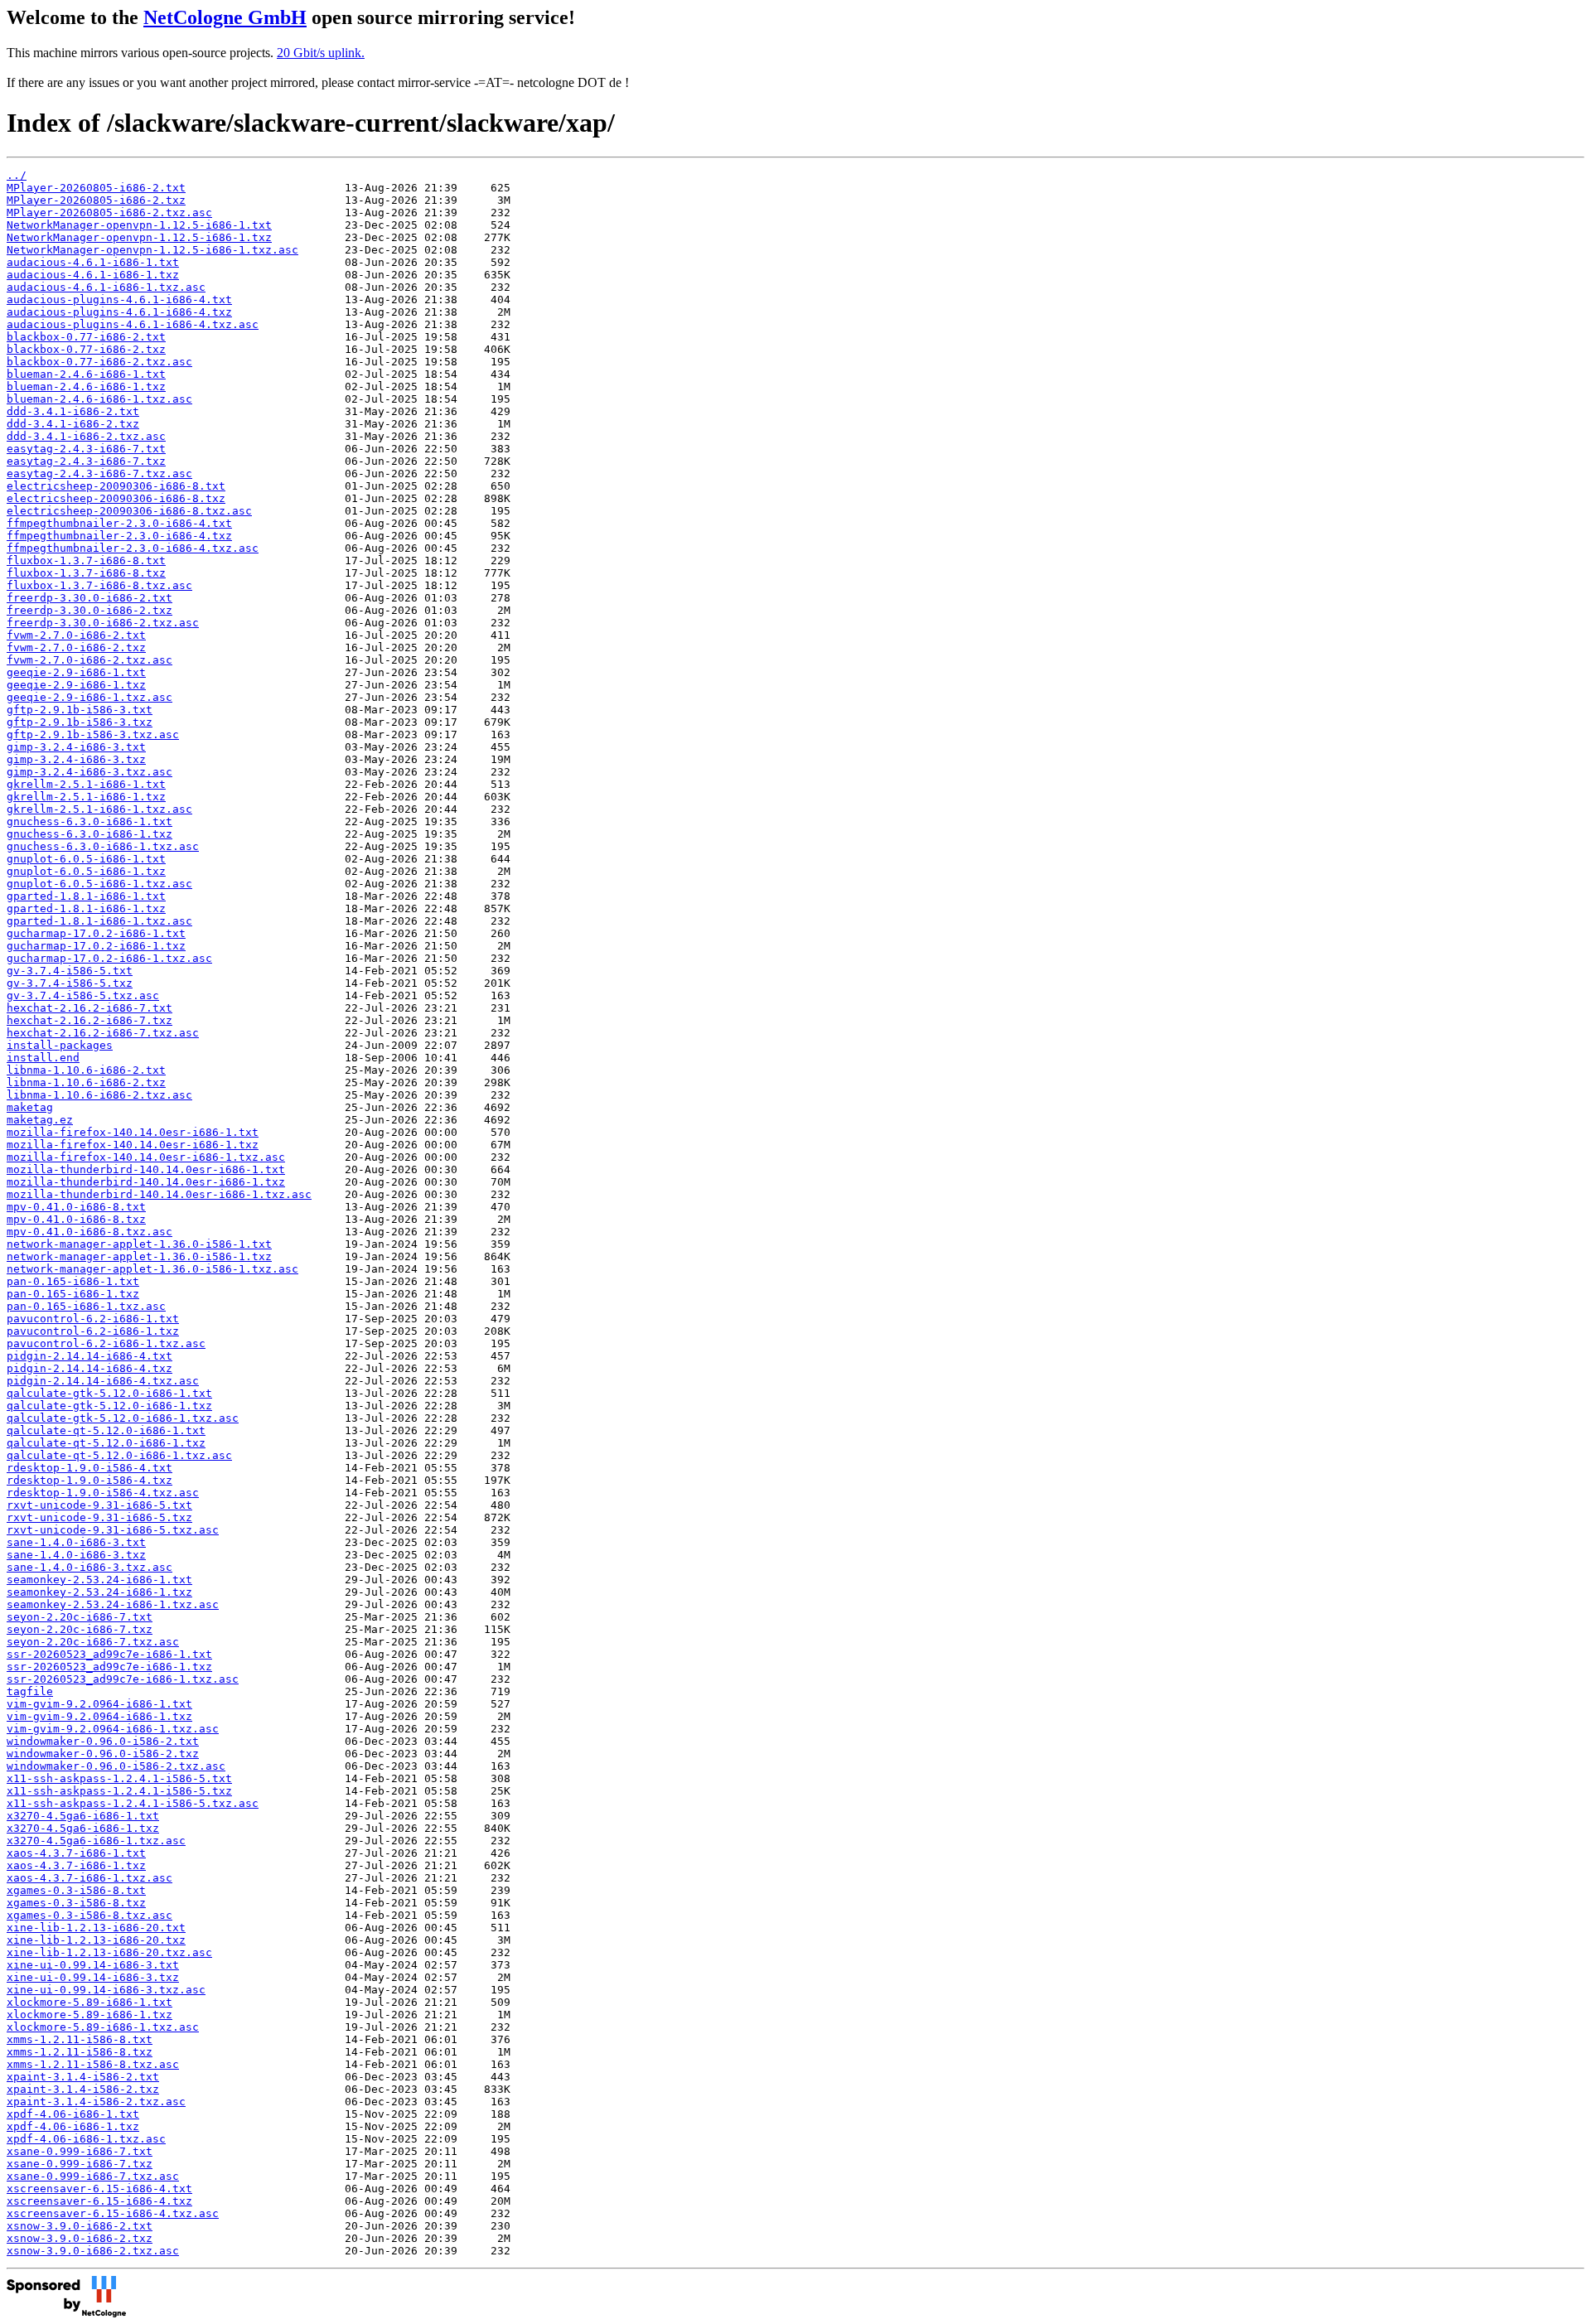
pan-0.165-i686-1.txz (73, 1294)
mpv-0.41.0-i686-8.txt (76, 1207)
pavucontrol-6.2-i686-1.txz (93, 1331)
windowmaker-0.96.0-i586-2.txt (103, 1741)
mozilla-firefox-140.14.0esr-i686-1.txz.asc (146, 1157)
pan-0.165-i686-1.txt (73, 1281)
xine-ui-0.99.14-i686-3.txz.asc (106, 1990)
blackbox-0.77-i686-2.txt (86, 337)
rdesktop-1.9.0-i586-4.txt (89, 1468)
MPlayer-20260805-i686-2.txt (96, 188)
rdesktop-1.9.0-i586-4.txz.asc (103, 1493)
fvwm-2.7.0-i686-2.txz (76, 647)
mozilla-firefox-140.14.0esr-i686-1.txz (133, 1145)
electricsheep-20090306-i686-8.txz (116, 498)
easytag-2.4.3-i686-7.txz (86, 461)
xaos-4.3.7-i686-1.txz (76, 1865)
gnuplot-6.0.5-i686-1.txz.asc (99, 884)
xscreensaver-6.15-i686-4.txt (99, 2189)
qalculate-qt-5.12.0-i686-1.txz (106, 1443)
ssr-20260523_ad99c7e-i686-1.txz (109, 1667)
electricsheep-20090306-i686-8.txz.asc (129, 511)
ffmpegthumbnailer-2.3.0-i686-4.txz (119, 536)
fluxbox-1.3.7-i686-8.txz (86, 573)
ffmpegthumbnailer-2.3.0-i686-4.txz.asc (133, 548)
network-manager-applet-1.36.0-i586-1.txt (139, 1244)
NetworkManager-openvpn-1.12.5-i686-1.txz (139, 237)
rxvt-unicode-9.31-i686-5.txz (99, 1517)
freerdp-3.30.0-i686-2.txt (89, 598)
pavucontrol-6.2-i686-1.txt (93, 1319)
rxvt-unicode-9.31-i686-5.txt (99, 1505)
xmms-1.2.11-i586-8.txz (80, 2052)
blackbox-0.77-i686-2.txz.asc (99, 362)
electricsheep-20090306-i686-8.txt (116, 486)
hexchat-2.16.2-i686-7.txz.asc (103, 1033)
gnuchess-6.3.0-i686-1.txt (89, 821)
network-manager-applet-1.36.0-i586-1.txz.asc (152, 1269)
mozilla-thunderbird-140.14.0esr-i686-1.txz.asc (159, 1194)
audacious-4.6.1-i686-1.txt (93, 262)
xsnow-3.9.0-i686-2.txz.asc (93, 2251)
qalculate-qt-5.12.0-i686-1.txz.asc (119, 1455)
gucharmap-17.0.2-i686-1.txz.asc (109, 958)
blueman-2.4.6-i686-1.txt (86, 374)
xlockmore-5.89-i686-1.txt (89, 2002)
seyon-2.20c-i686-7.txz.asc (93, 1642)
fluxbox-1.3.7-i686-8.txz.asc (99, 585)
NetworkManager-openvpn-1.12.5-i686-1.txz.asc (152, 250)
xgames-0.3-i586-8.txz (76, 1903)
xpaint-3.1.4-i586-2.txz (83, 2089)
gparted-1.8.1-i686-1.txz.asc (99, 921)
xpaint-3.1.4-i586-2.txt (83, 2077)
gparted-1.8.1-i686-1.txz (86, 908)
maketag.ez (40, 1120)
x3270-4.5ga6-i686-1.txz (83, 1828)
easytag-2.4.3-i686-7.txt (86, 449)
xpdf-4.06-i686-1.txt (73, 2114)
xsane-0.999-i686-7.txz (80, 2164)
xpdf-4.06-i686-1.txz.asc (86, 2139)
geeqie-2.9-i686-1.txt (76, 672)
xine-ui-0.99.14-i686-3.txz (93, 1977)
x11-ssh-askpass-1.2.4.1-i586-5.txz (119, 1791)
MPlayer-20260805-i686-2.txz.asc (109, 213)
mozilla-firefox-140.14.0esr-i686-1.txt (133, 1132)
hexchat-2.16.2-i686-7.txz (89, 1020)
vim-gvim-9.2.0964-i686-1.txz (99, 1716)
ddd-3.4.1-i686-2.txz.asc (86, 436)
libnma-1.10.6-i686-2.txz (86, 1082)
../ (17, 175)
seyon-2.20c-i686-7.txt (80, 1617)
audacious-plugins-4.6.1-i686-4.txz (119, 312)
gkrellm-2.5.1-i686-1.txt (86, 784)
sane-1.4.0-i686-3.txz (76, 1555)
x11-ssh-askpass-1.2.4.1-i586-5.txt (119, 1778)
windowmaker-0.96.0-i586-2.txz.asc (116, 1766)
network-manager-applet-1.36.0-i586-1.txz (139, 1256)
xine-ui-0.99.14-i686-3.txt (93, 1965)
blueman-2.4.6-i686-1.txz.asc (99, 399)
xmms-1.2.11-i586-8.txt (80, 2039)
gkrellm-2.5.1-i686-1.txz (86, 797)
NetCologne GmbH (225, 17)
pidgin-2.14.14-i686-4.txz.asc (103, 1381)
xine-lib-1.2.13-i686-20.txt (96, 1928)
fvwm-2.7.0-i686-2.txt (76, 635)
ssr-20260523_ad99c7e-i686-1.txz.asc (123, 1679)
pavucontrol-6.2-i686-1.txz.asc (106, 1343)
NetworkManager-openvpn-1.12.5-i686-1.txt (139, 225)
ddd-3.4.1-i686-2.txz (73, 424)
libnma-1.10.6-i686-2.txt (86, 1070)
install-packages (60, 1045)
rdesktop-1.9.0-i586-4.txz (89, 1480)
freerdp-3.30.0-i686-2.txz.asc (103, 623)
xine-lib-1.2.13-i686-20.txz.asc (109, 1952)
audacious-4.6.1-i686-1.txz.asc (106, 287)
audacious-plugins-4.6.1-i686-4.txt (119, 300)
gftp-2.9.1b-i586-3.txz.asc (93, 734)
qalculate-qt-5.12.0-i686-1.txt (106, 1430)
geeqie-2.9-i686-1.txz (76, 685)
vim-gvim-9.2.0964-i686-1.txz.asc (113, 1729)
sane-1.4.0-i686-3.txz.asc (89, 1567)
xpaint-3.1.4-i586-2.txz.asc (96, 2102)
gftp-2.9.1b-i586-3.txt (80, 710)
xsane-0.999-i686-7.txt (80, 2151)
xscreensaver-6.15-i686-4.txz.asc (113, 2213)
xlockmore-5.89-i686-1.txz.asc (103, 2027)
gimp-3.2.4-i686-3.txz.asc (89, 772)
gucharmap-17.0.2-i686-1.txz (96, 946)
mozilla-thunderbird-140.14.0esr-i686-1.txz (146, 1182)
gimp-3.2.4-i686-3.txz (76, 759)
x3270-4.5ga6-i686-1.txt (83, 1816)
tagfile (30, 1691)
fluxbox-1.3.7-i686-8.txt (86, 560)
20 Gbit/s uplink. (321, 53)
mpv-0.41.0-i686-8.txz (76, 1219)
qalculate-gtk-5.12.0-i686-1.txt (109, 1393)
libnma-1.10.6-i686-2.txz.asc (99, 1095)
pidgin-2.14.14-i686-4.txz (89, 1368)
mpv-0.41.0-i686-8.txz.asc (89, 1232)
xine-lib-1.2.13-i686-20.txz (96, 1940)
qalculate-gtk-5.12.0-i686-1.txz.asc (123, 1418)
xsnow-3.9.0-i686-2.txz (80, 2238)
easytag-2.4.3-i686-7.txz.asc (99, 473)
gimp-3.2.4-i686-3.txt (76, 747)
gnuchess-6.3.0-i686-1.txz (89, 834)
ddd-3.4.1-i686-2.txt (73, 411)
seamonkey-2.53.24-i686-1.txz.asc (113, 1604)
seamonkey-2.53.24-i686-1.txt (99, 1580)
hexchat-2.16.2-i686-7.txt (89, 1008)
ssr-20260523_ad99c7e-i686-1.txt (109, 1654)
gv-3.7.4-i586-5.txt (70, 971)
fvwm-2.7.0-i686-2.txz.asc (89, 660)
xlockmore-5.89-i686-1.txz (89, 2015)
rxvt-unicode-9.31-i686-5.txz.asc (113, 1530)
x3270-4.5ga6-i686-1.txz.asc (96, 1841)
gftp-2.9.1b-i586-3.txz (80, 722)
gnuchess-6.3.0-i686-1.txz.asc (103, 846)
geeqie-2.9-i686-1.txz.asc (89, 697)
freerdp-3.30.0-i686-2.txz (89, 610)
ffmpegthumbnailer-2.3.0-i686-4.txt (119, 523)
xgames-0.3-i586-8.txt (76, 1890)
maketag (30, 1107)
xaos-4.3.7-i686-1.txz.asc (89, 1878)
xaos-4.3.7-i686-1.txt (76, 1853)
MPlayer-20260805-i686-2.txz (96, 200)
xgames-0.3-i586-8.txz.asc (89, 1915)
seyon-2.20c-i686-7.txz (80, 1629)
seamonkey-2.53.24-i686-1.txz (99, 1592)
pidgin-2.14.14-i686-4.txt (89, 1356)
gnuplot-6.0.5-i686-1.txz (86, 871)
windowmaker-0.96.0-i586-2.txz (103, 1754)
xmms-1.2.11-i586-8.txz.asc (93, 2064)
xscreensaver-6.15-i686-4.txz (99, 2201)
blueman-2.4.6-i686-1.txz (86, 387)
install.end (43, 1058)
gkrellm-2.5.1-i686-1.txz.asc (99, 809)
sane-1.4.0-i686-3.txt (76, 1542)
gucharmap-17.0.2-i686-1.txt (96, 933)
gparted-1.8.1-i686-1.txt (86, 896)
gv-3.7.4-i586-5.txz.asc (83, 995)
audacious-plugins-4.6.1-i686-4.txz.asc (133, 324)
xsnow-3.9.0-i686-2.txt (80, 2226)
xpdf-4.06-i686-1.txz (73, 2126)
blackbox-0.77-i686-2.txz (86, 349)
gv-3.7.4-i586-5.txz (70, 983)
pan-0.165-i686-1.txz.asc (86, 1306)
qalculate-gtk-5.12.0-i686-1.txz (109, 1406)
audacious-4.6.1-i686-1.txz (93, 275)
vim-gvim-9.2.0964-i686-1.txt (99, 1704)
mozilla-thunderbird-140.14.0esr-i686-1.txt (146, 1169)
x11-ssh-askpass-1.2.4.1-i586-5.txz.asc (133, 1803)
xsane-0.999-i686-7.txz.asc (93, 2176)
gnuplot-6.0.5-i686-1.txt (86, 859)
